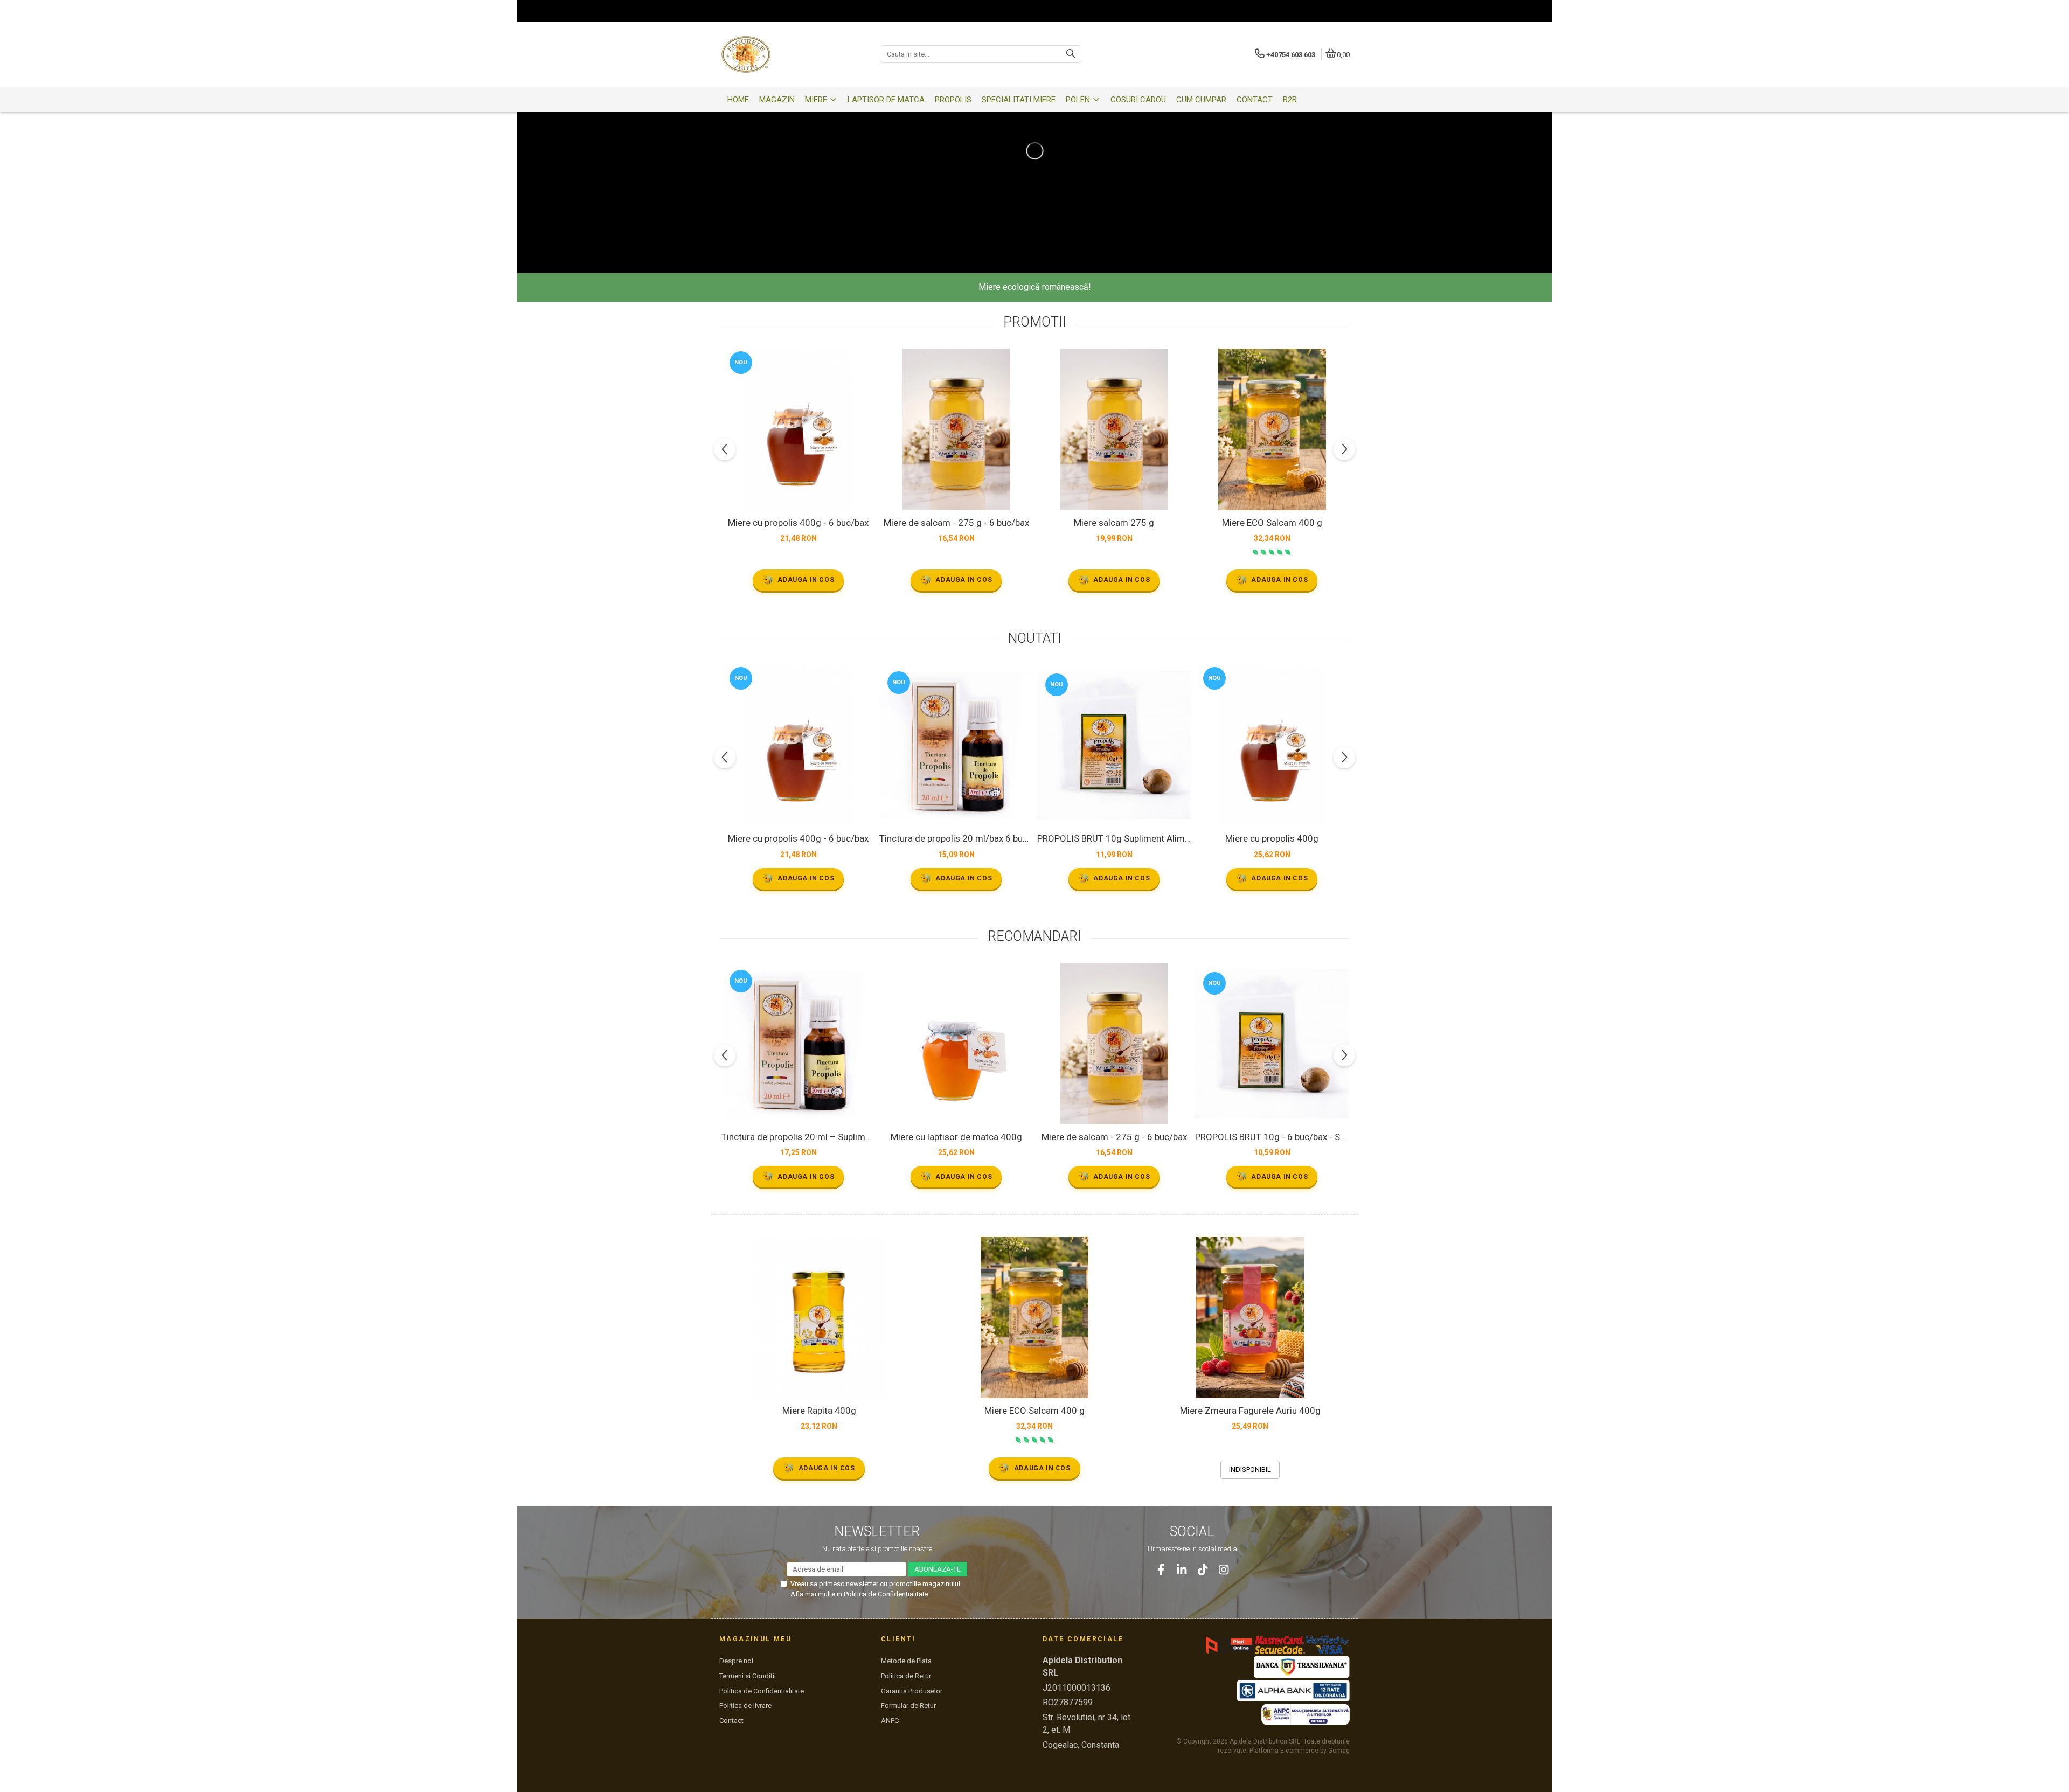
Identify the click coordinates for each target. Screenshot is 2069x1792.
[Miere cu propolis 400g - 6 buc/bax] (798, 429)
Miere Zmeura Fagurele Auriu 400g (1250, 1411)
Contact (731, 1721)
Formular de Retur (908, 1706)
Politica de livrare (745, 1706)
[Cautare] (1071, 54)
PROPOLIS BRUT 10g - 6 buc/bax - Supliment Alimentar (1272, 1137)
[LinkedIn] (1182, 1570)
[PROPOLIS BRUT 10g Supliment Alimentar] (1114, 745)
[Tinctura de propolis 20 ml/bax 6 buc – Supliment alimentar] (956, 745)
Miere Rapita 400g (819, 1411)
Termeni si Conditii (748, 1676)
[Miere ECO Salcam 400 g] (1272, 429)
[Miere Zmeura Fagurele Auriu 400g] (1250, 1317)
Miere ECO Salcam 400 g (1272, 523)
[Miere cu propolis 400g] (1272, 745)
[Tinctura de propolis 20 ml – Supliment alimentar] (798, 1044)
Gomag (1338, 1751)
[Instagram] (1224, 1570)
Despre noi (736, 1661)
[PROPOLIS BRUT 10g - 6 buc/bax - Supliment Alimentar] (1272, 1044)
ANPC (890, 1721)
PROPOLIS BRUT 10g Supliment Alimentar (1114, 838)
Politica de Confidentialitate (886, 1594)
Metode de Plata (906, 1661)
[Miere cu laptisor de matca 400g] (956, 1044)
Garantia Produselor (912, 1691)
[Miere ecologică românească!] (1034, 151)
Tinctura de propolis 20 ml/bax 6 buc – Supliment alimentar (956, 838)
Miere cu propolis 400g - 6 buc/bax (798, 523)
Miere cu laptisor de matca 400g (956, 1137)
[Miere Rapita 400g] (819, 1317)
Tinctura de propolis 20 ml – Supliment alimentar (798, 1137)
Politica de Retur (906, 1676)
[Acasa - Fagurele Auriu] (787, 54)
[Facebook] (1161, 1570)
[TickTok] (1203, 1570)
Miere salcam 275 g (1114, 523)
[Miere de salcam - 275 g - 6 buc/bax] (956, 429)
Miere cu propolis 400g (1272, 838)
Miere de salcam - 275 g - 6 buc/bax (956, 523)
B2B (1290, 100)
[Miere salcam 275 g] (1114, 429)
